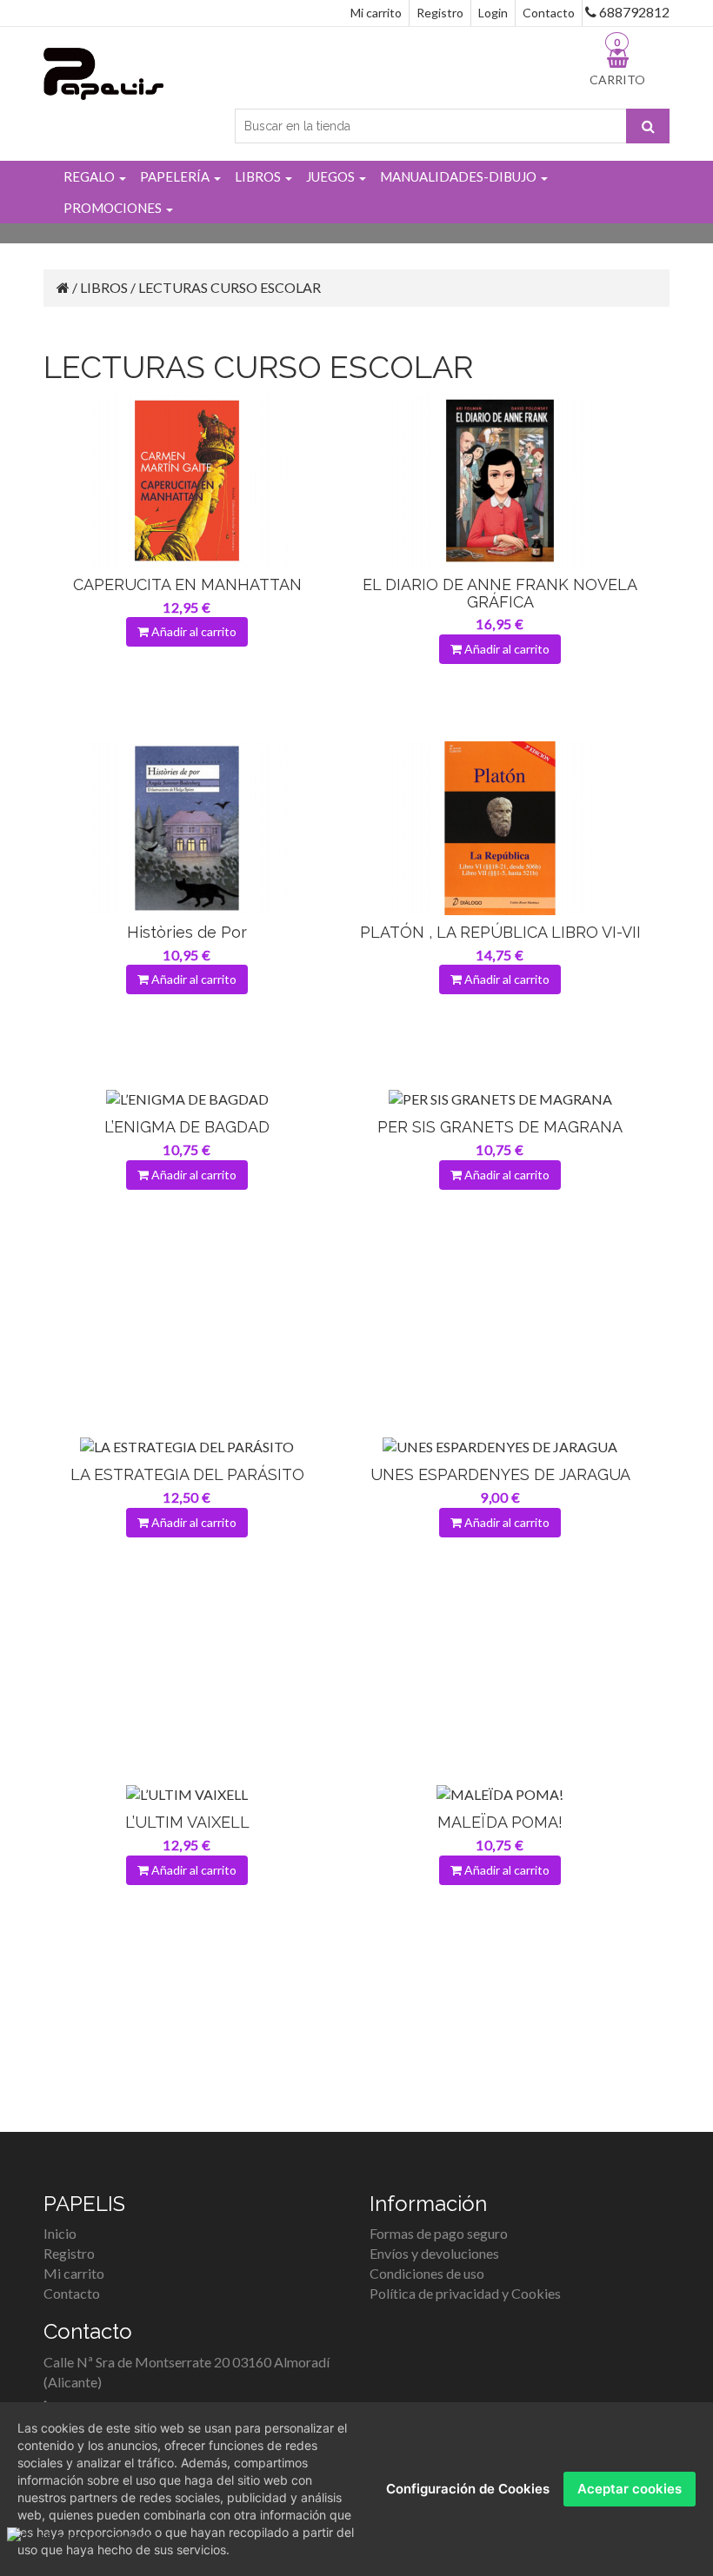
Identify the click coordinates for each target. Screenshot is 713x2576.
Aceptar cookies (630, 2489)
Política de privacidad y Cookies (465, 2293)
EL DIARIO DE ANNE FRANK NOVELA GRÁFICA (500, 593)
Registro (440, 13)
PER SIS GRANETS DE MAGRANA (500, 1127)
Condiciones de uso (427, 2273)
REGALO (90, 176)
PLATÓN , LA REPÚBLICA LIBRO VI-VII (500, 932)
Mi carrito (376, 13)
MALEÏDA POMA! (500, 1822)
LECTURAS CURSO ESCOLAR (230, 287)
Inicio (60, 2233)
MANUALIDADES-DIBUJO (460, 176)
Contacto (549, 13)
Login (493, 13)
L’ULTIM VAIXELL (187, 1822)
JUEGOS (332, 176)
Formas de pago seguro (439, 2233)
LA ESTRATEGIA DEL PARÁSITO (187, 1474)
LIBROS (259, 176)
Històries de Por (187, 932)
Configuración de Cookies (468, 2489)
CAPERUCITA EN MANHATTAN (187, 584)
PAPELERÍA (176, 176)
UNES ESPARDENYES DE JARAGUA (500, 1474)
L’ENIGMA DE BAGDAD (187, 1127)
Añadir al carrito (193, 631)
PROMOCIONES (114, 208)
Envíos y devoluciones (434, 2253)
